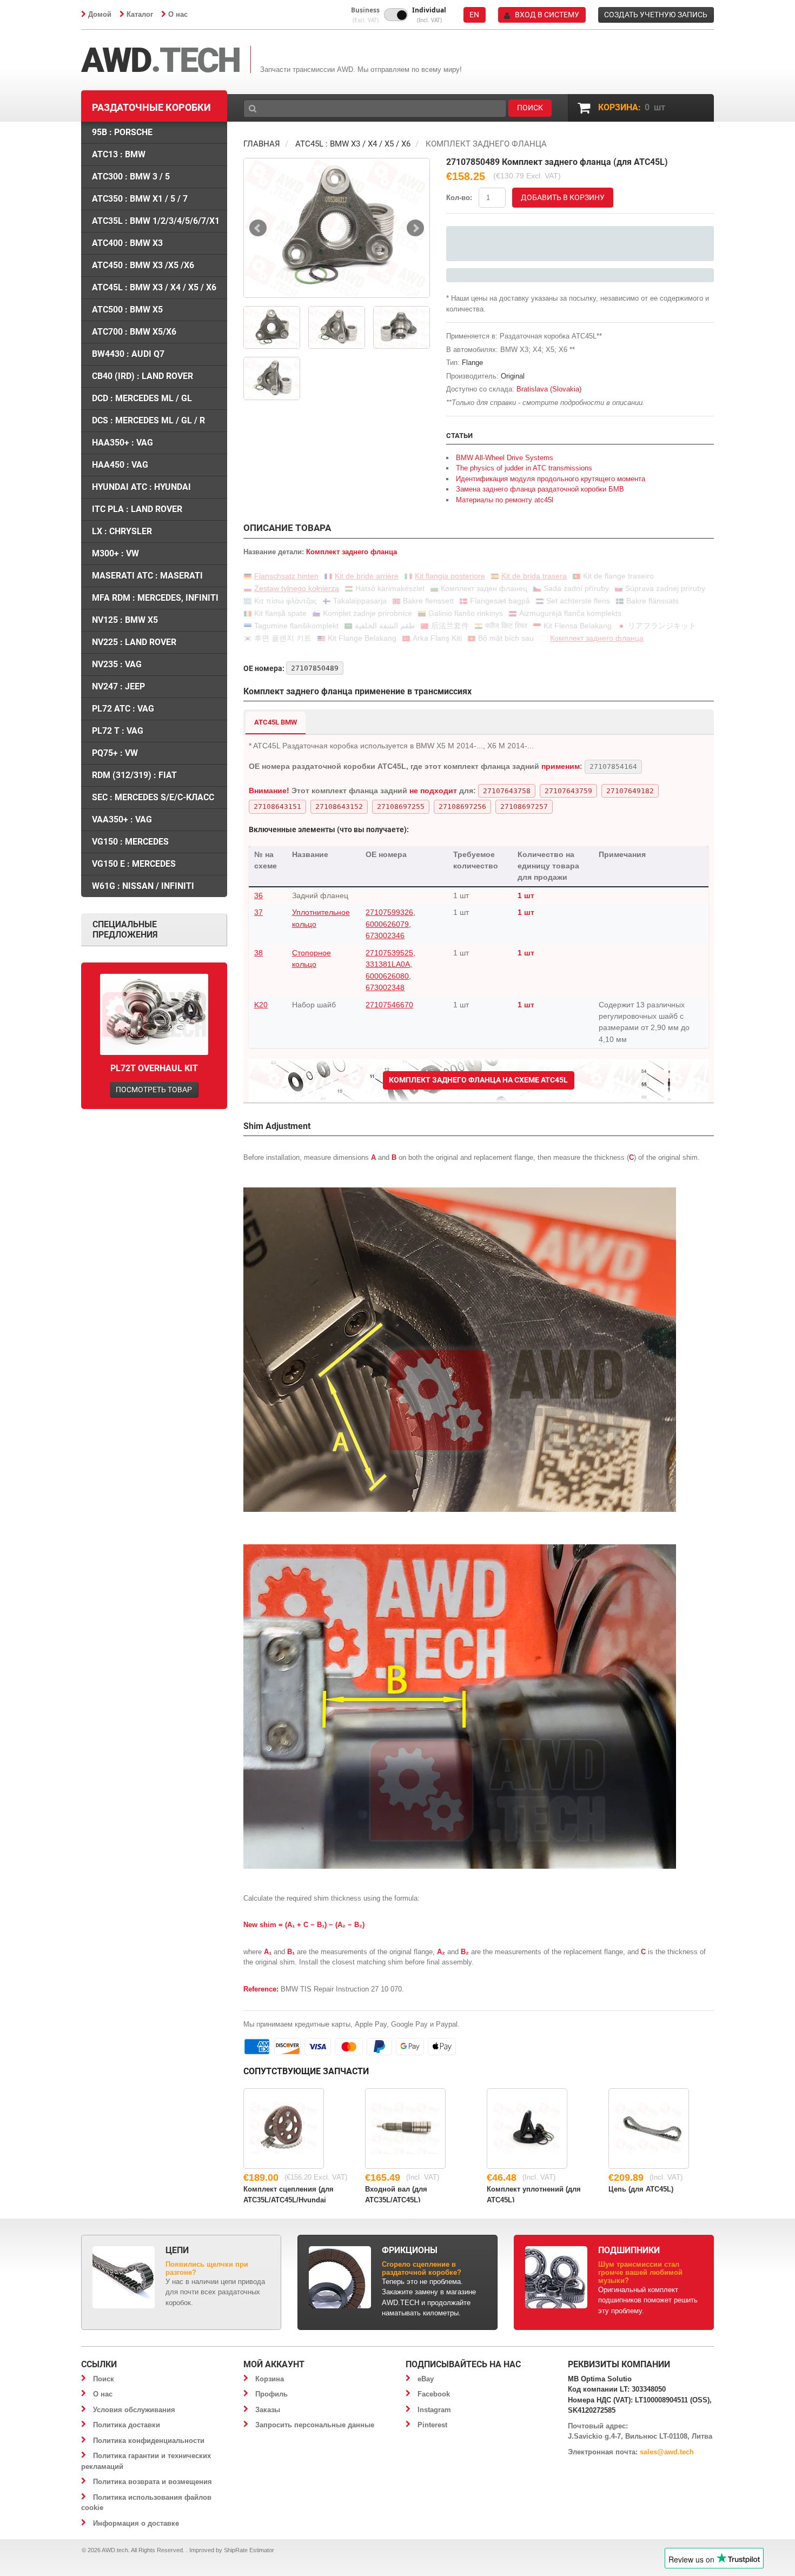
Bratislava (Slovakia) (549, 389)
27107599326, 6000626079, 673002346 (390, 924)
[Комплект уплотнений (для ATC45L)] (527, 2129)
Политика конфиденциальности (149, 2441)
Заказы (268, 2410)
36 (259, 895)
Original (513, 376)
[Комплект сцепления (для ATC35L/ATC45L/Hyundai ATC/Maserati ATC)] (284, 2129)
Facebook (434, 2394)
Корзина (270, 2379)
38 (259, 953)
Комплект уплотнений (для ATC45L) (534, 2194)
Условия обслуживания (134, 2410)
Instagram (434, 2410)
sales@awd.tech (667, 2452)
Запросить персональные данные (315, 2425)
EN (474, 15)
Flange (472, 363)
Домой (100, 14)
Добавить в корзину (563, 197)
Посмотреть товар (154, 1090)
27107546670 (389, 1005)
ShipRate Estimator (249, 2550)
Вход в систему (547, 15)
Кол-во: (459, 198)
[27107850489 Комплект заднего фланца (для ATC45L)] (337, 228)
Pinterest (432, 2425)
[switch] (396, 15)
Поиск (104, 2379)
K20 (261, 1005)
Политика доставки (127, 2425)
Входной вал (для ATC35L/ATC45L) (396, 2194)
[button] (365, 15)
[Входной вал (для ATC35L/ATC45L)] (405, 2129)
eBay (426, 2379)
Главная (262, 144)
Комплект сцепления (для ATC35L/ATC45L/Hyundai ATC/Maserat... (289, 2194)
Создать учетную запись (656, 15)
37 (259, 912)
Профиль (271, 2394)
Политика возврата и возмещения (153, 2482)
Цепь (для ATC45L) (641, 2189)
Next (415, 228)
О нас (178, 14)
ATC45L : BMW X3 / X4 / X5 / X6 (353, 144)
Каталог (140, 14)
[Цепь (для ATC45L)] (649, 2129)
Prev (258, 228)
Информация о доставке (136, 2523)
